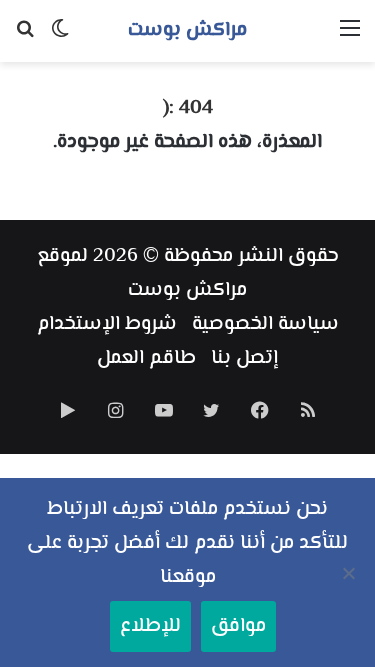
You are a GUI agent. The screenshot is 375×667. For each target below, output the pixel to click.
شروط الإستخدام (107, 324)
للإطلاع (150, 626)
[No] (350, 573)
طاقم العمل (146, 358)
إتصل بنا (244, 358)
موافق (238, 626)
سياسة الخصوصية (265, 324)
